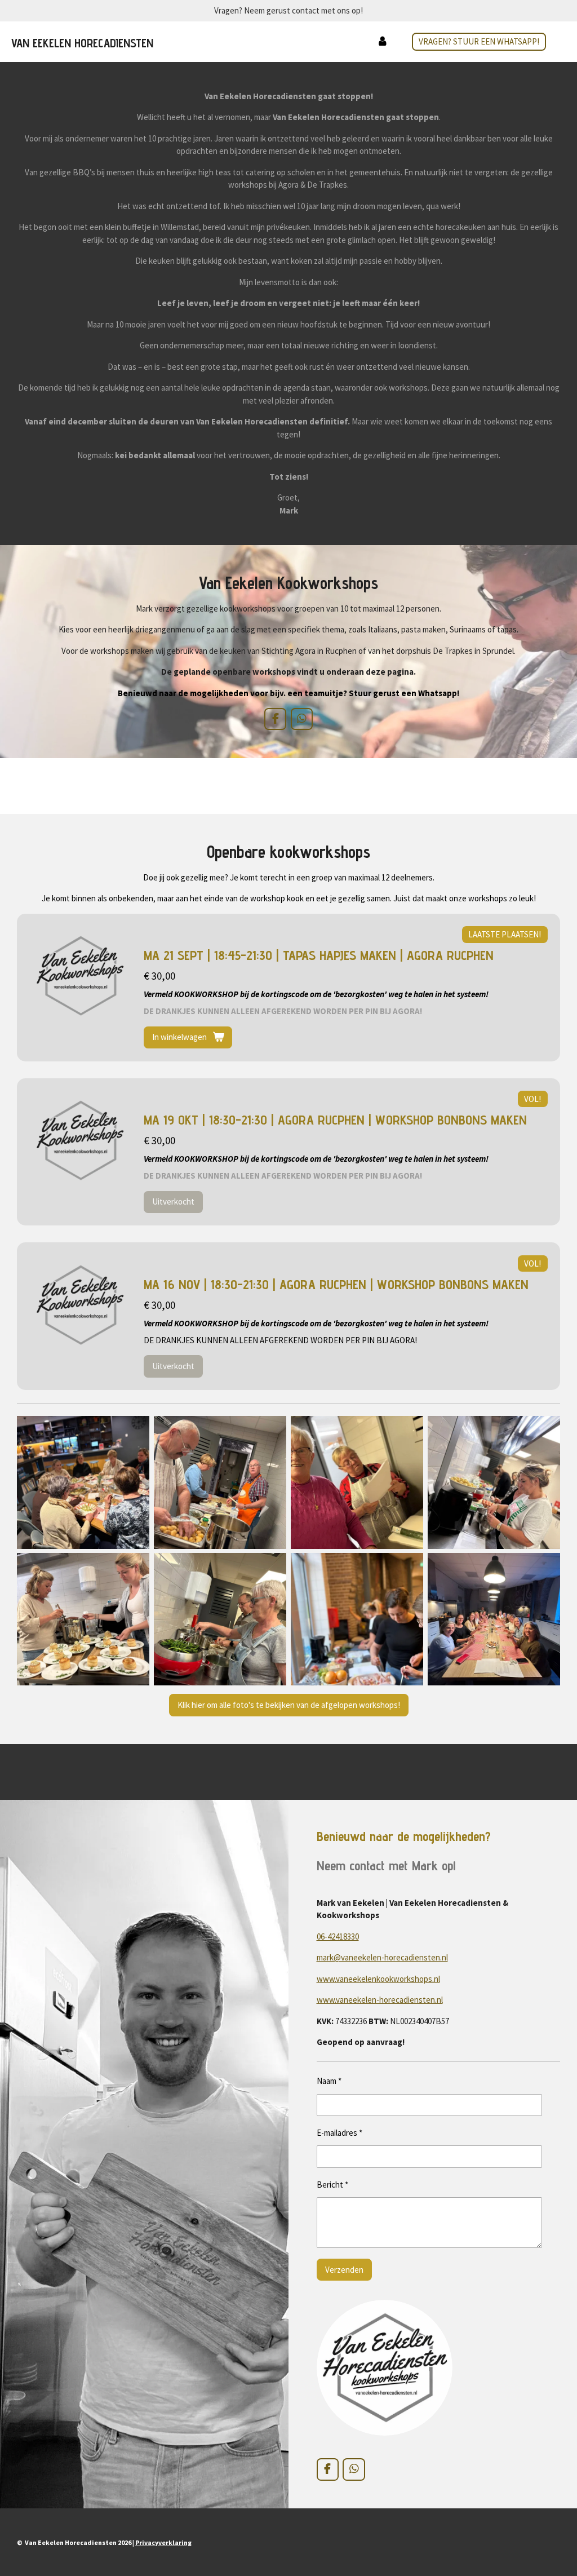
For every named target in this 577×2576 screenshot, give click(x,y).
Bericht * (332, 2185)
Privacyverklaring (163, 2542)
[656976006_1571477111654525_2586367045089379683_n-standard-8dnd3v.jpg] (83, 1482)
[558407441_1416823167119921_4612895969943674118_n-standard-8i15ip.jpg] (494, 1482)
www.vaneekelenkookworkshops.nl (378, 1979)
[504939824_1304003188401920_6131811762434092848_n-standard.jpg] (357, 1619)
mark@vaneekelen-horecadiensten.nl (382, 1957)
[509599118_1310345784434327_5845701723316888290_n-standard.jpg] (220, 1619)
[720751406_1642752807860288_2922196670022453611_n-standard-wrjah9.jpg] (494, 1619)
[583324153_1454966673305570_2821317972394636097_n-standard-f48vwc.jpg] (357, 1482)
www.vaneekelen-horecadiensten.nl (380, 2000)
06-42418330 (338, 1937)
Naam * (329, 2081)
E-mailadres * (339, 2133)
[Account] (382, 42)
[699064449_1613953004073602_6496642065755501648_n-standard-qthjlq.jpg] (220, 1482)
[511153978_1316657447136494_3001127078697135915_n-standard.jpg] (83, 1619)
